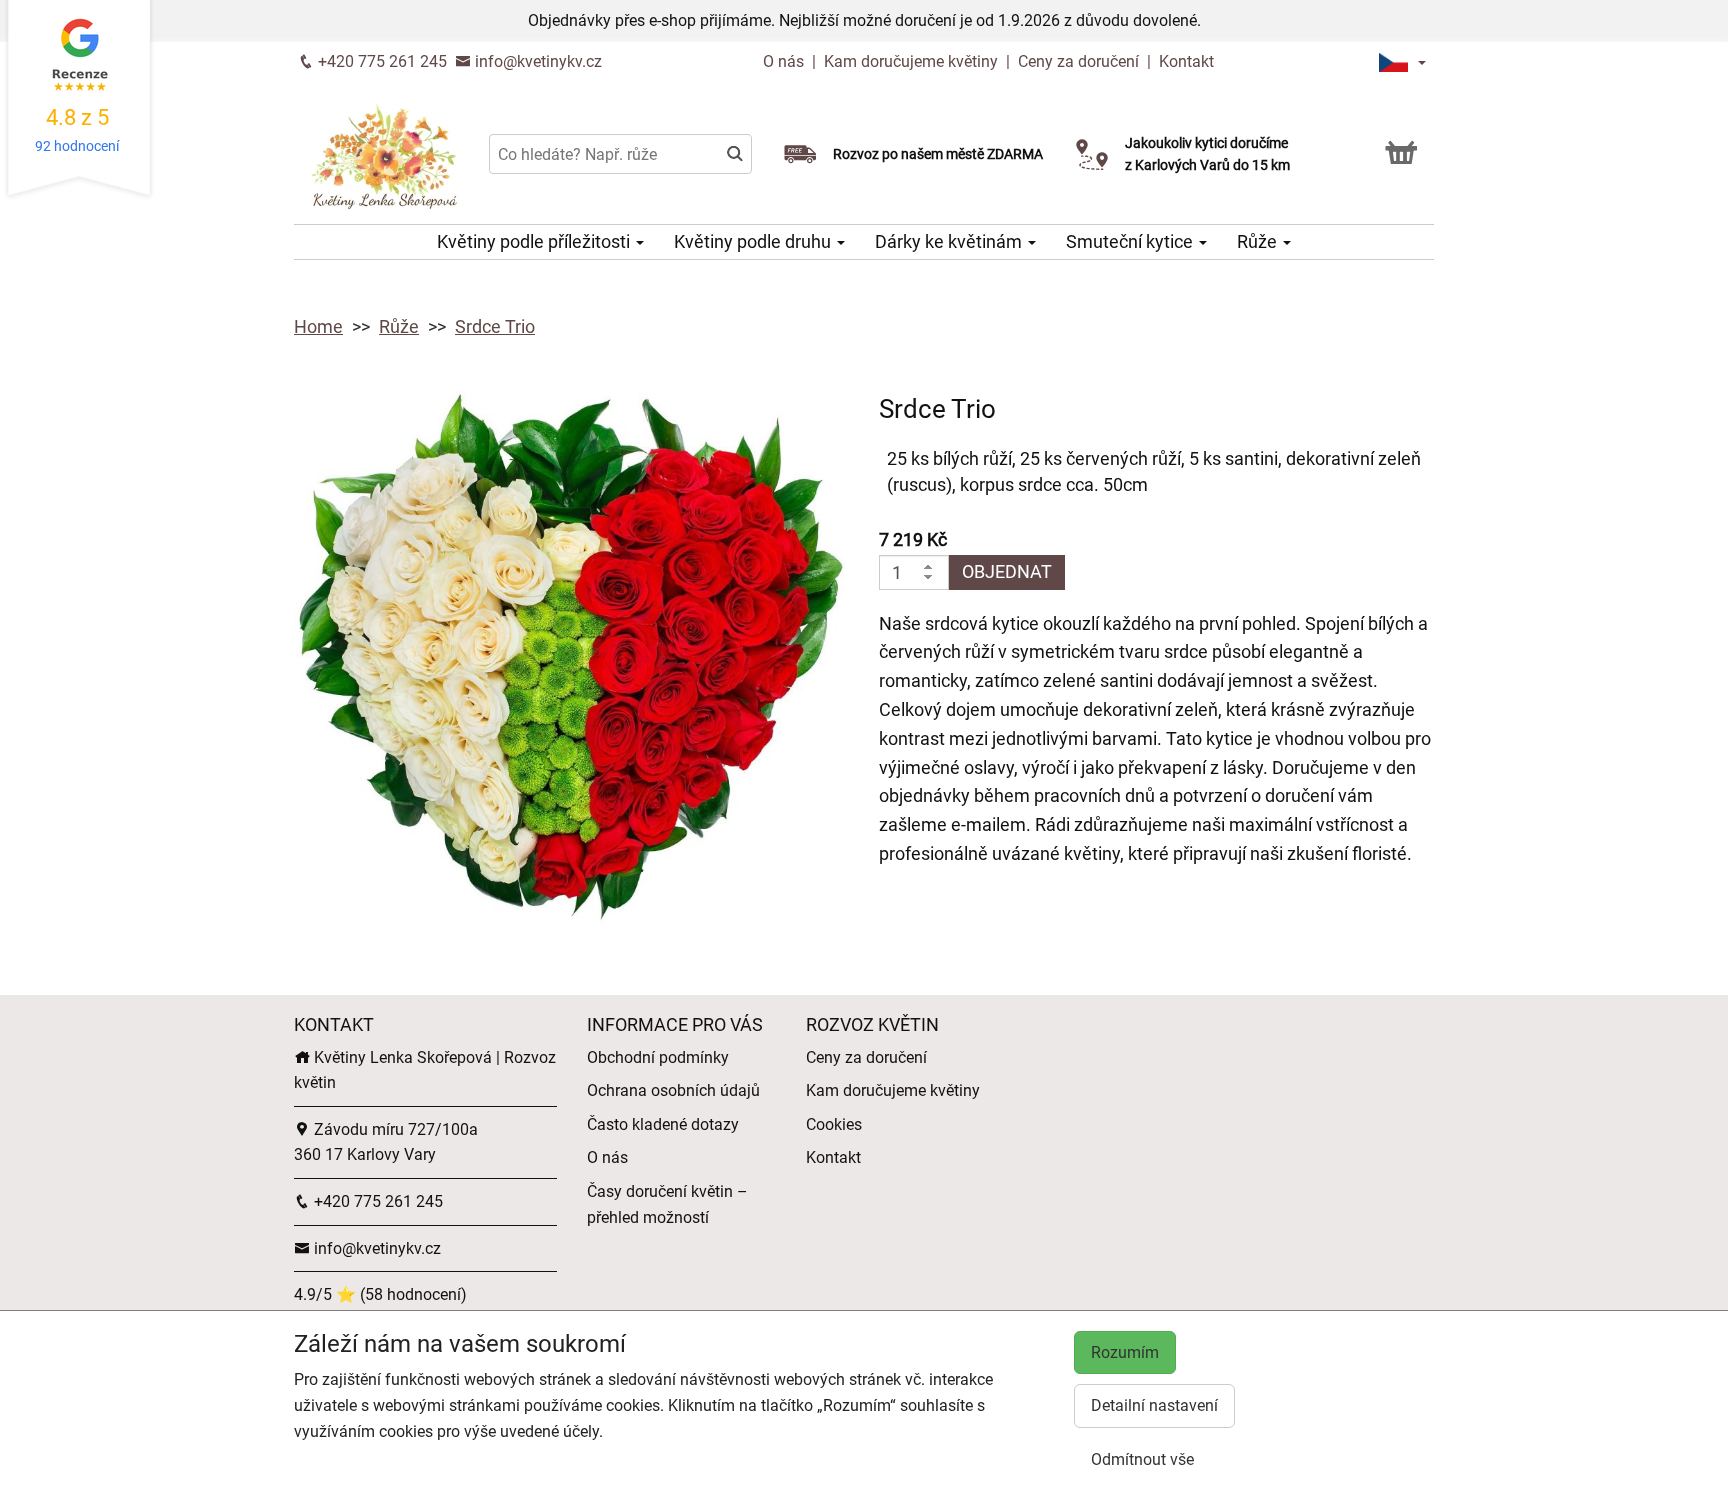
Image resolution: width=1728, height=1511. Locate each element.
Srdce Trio (495, 326)
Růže (1259, 241)
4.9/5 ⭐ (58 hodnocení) (380, 1294)
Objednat (1007, 571)
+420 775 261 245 (380, 61)
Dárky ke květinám (950, 241)
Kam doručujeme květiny (911, 61)
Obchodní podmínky (658, 1057)
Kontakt (1186, 61)
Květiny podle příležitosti (535, 241)
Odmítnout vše (1142, 1459)
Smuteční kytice (1131, 241)
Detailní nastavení (1154, 1405)
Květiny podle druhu (754, 241)
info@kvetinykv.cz (536, 61)
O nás (785, 61)
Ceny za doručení (1078, 61)
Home (318, 326)
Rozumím (1125, 1352)
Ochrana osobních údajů (673, 1090)
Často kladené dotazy (663, 1124)
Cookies (834, 1124)
